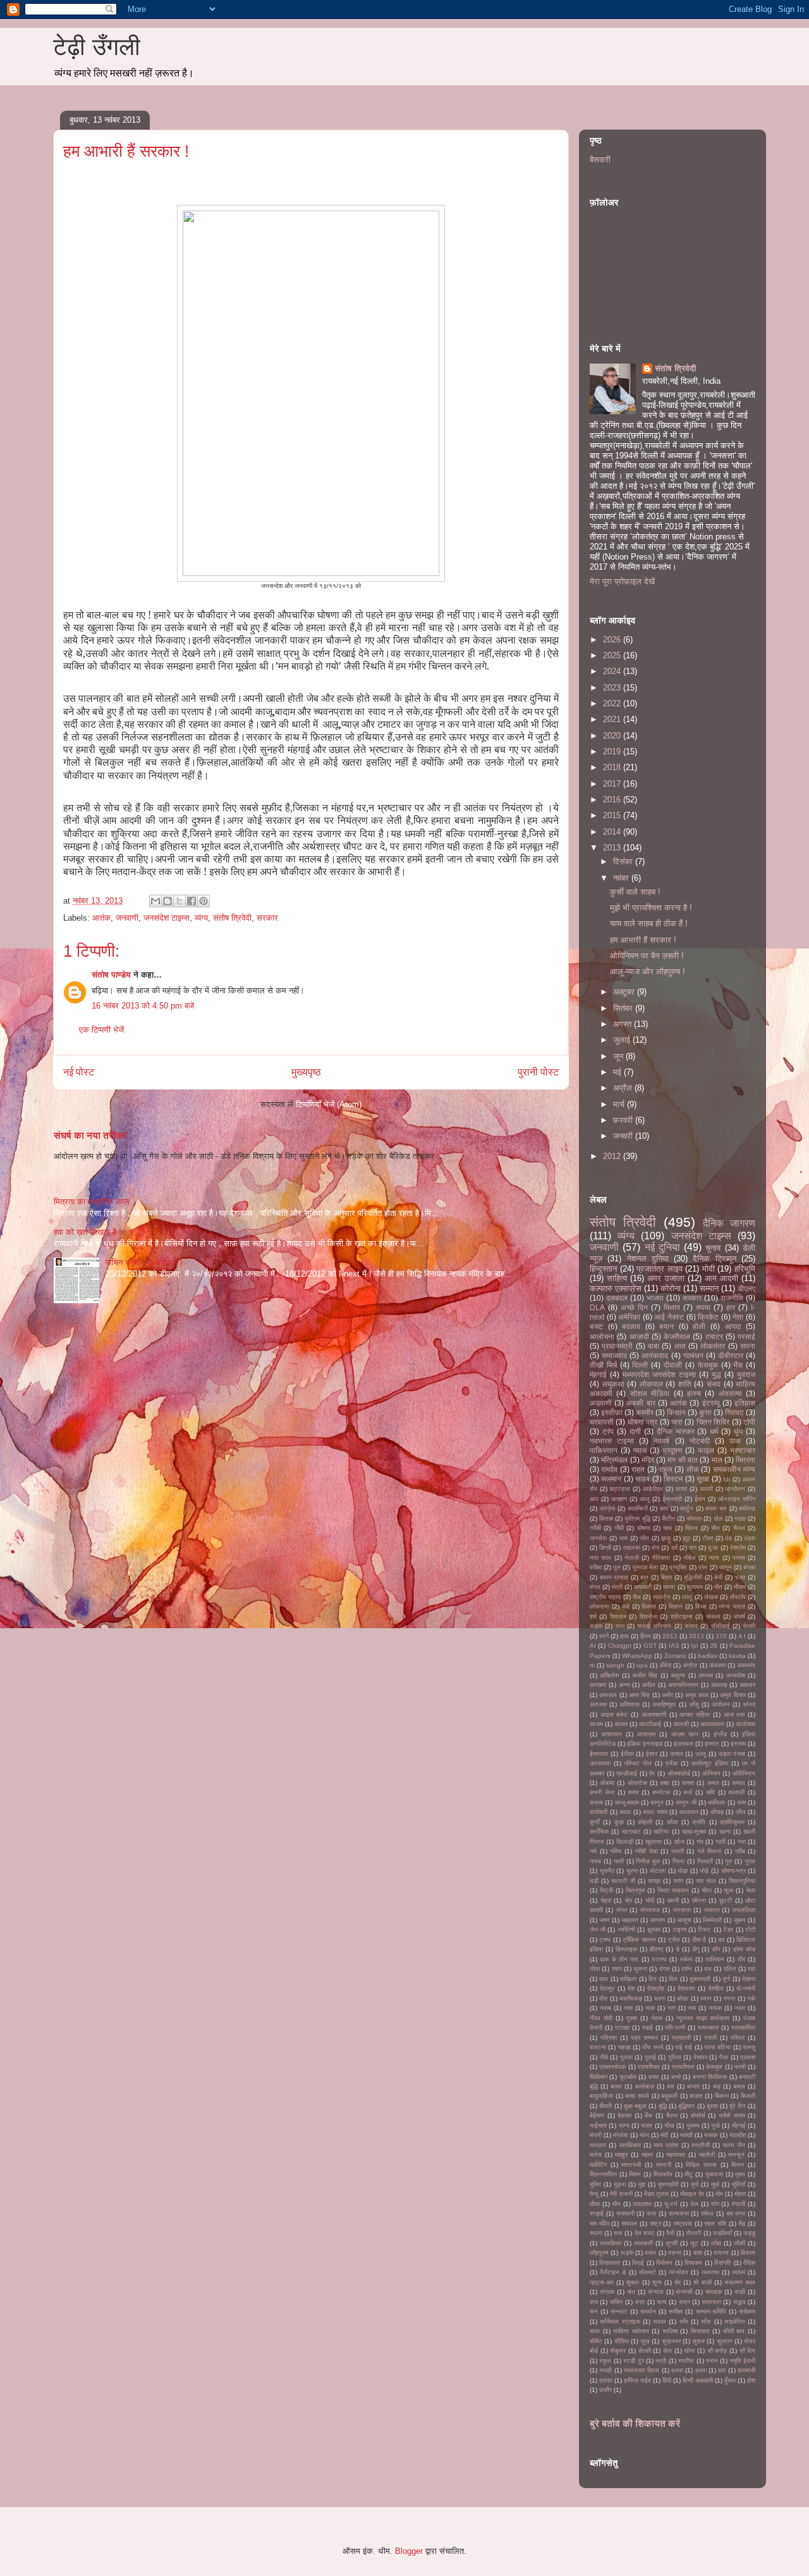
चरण (678, 1881)
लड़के (627, 2253)
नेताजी (632, 1558)
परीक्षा (596, 1567)
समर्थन (648, 2311)
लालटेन (662, 1597)
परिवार (738, 2038)
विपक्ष (701, 1606)
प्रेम (703, 1567)
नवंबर (622, 878)
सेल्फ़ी (645, 2351)
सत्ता (640, 2302)
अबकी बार (641, 1403)
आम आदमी (721, 1278)
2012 (613, 1156)
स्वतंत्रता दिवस (642, 2370)
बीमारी (605, 2106)
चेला (751, 1890)
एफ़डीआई (627, 1773)
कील (741, 1812)
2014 (613, 832)
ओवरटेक (637, 1783)
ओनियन (711, 1773)
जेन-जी (598, 1929)
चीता (707, 1890)
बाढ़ (717, 2086)
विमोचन (664, 2263)
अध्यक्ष (706, 1675)
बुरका (712, 2106)
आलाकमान (712, 1724)
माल (717, 1460)
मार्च (620, 1104)
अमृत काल (697, 1695)
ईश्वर (652, 1754)
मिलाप (672, 1307)
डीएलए (746, 1288)
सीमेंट (596, 2341)
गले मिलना (709, 1851)
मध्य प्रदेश (666, 2145)
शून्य (657, 2282)
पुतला (626, 2057)
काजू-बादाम (627, 1802)
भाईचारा (598, 2125)
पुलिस (675, 2057)
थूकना (640, 1969)
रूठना (596, 2233)
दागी (635, 1431)
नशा (628, 2008)
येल (694, 2204)
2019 (613, 751)
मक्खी (686, 2135)
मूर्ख (715, 2184)
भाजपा (655, 1298)
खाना (725, 1831)
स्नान (712, 2361)
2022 (613, 703)
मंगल (595, 1587)
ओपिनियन (744, 1773)
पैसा (724, 2057)
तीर (741, 1959)
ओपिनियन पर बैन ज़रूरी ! (647, 956)
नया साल (600, 1558)
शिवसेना (648, 1616)
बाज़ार (696, 2096)
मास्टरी (664, 2165)
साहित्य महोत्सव (631, 2331)
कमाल (739, 1783)
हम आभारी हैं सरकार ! (643, 940)
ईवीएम (627, 1754)
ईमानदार (599, 1754)
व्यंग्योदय (678, 2272)
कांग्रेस (608, 1508)
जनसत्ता (682, 1910)
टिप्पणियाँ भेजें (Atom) (329, 1104)
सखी (740, 2292)
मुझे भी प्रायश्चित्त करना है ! (651, 908)
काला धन (716, 1508)
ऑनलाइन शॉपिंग (737, 1499)
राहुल (666, 1469)
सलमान (611, 1479)
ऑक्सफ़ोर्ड (679, 1773)
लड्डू (749, 2233)
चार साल (706, 1881)
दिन (653, 1979)
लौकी (739, 2243)
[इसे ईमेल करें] (155, 901)
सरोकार (747, 2311)
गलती (678, 1851)
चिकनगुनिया (742, 1881)
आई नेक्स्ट (669, 1317)
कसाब (596, 1802)
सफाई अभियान (654, 1626)
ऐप (652, 1773)
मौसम (740, 1587)
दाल (604, 1979)
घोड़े (704, 1871)
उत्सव (677, 1754)
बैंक (648, 2115)
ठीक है (699, 1940)
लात (680, 1346)
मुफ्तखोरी (668, 2184)
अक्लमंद (746, 1665)
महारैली (707, 2155)
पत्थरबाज (708, 2027)
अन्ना (624, 1685)
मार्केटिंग (598, 2165)
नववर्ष (661, 1441)
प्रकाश (748, 2057)
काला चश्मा (655, 1812)
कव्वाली (736, 1792)
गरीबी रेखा (646, 1851)
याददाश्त (642, 2204)
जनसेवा (598, 1538)
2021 (613, 719)
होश (751, 2380)
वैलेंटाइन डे (613, 2272)
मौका (595, 2204)
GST (650, 1646)
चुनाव (713, 1248)
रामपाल (629, 2223)
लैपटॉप (738, 1597)
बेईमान (597, 2115)
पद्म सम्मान (644, 2038)
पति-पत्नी (675, 2027)
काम (741, 1802)
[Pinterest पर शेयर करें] (204, 901)
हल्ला (701, 2370)
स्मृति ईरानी (743, 2361)
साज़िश (670, 2331)
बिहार (666, 1577)
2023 (613, 688)
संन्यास (656, 2292)
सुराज (698, 2341)
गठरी (721, 1842)
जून (619, 1056)
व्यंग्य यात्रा (732, 1606)
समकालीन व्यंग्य (734, 1469)
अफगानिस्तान (683, 1685)
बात (644, 1577)
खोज (679, 1842)
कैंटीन (668, 1518)
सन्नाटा (619, 2311)
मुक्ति (595, 2184)
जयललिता (744, 1910)
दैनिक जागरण (729, 1223)
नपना (729, 1998)
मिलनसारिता (603, 2174)
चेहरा (606, 1900)
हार (731, 1307)
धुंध (738, 1431)
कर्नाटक (661, 1792)
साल (595, 2331)
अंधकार (717, 1665)
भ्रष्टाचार (743, 1450)
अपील (649, 1685)
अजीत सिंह (645, 1675)
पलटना (598, 2047)
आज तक (734, 1714)
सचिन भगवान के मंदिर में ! (144, 1262)
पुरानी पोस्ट (538, 1072)
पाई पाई (684, 2047)
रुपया (703, 1307)
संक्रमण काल (740, 2282)
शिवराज (618, 1616)
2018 (613, 767)
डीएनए (656, 1949)
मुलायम (695, 1587)
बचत (654, 2077)
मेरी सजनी (621, 2194)
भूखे (715, 2125)
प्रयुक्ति (678, 1567)
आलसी (681, 1724)
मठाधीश (738, 2135)
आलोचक (745, 1724)
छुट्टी (726, 1900)
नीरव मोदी (601, 2018)
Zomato (675, 1656)
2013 (613, 848)
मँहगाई (739, 2125)
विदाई (638, 2263)
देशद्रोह (656, 1988)
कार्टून (687, 1508)
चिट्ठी (606, 1890)
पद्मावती (681, 2038)
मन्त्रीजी (701, 2145)
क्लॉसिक (599, 1831)
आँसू (694, 1704)
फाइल (706, 1450)
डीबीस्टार (731, 1355)
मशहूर (621, 2155)
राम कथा (736, 2213)
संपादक (714, 2292)
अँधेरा (665, 1665)
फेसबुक (708, 1365)
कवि (710, 1792)
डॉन (716, 1949)
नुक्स (631, 2018)
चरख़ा (654, 1881)
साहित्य (617, 1278)
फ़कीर (605, 2390)
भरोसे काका (732, 2115)
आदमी (706, 1489)
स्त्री (661, 2361)
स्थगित (686, 2361)
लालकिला (611, 2243)
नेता (738, 1317)
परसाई (746, 1336)
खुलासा (654, 1842)
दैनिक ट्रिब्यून (714, 1259)
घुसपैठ (607, 1871)
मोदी (709, 1269)
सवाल (660, 2321)
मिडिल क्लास (701, 2165)
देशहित (716, 1988)
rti (592, 1665)
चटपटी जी (623, 1881)
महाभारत (676, 2155)
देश (631, 1988)
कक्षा (665, 1783)
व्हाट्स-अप (602, 2282)
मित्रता (745, 1460)
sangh (615, 1665)
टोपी (749, 1422)
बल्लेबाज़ (645, 2086)
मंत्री (617, 1587)
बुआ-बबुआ (635, 2106)
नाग (672, 2008)
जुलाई (623, 1040)
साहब (642, 1479)
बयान (666, 1326)
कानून (657, 1802)
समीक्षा (676, 2311)
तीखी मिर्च (603, 1365)
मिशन (635, 2174)
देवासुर (607, 1988)
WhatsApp (637, 1656)
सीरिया (622, 2341)
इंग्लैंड (720, 1734)
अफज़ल (608, 1695)
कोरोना (671, 1288)
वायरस (721, 2253)
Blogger (409, 2551)
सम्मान (709, 1288)
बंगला (749, 1567)
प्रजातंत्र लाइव (660, 1269)
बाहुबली (669, 2096)
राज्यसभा (679, 2213)
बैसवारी (600, 160)
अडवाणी (601, 1403)
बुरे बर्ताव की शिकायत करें (635, 2423)
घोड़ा (683, 1871)
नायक (715, 2008)
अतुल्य (678, 1675)
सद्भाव (739, 2302)
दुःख (713, 1548)
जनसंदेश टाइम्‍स (167, 918)
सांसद (691, 1626)
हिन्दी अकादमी (698, 2380)
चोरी (650, 1900)
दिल (673, 1979)
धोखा (683, 1998)
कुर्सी (595, 1822)
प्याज (640, 1450)
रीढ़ (742, 2223)
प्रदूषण (672, 1450)
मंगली (596, 2135)
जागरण (657, 1920)
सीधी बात (734, 2331)
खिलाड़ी (625, 1842)
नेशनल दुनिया (648, 1259)
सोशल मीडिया (650, 1393)
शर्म (593, 1616)
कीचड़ (717, 1812)
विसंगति (723, 2263)
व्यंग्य (626, 1236)
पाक (735, 1441)
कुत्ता (705, 1412)
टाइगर (679, 1929)
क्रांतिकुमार (732, 1822)
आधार (621, 1724)
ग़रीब (740, 1851)
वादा (698, 2253)
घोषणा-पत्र (733, 1871)
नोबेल (690, 1558)
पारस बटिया (717, 2047)
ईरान (700, 1499)
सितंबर (624, 1008)
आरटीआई (650, 1724)
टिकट (704, 1929)
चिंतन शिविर (713, 1422)
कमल (713, 1783)
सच (594, 2302)
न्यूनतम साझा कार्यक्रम (703, 2018)
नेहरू (657, 2018)
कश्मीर (645, 1412)
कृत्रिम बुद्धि (637, 1518)
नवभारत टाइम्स (612, 1441)
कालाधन (689, 1812)
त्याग (617, 1969)
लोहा (716, 2243)
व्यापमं (739, 2272)
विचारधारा (610, 2263)
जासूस (684, 1920)
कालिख (747, 1508)
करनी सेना (602, 1792)
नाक (650, 2008)
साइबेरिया (735, 2321)
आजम (596, 1724)
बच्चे (676, 2077)
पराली (710, 2038)
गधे (593, 1851)
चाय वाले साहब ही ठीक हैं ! (649, 923)
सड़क (596, 1626)
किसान (676, 1412)
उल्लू (701, 1754)
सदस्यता (711, 2302)
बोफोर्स (698, 2115)
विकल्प (748, 2253)
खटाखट (631, 1831)
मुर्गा (695, 2184)
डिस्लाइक (626, 1949)
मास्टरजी (631, 2165)
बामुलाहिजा (601, 2096)
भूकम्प (693, 2125)
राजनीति (732, 1298)
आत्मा (681, 1489)
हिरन (646, 1636)
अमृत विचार (733, 1695)
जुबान (739, 1920)
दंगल (665, 1969)
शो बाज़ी (702, 2282)
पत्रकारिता (743, 2027)
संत (631, 2292)
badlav (708, 1656)
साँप (684, 2321)
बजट (596, 1326)
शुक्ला (633, 2282)
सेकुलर (618, 2351)
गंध (700, 1842)
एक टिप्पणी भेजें (101, 1030)
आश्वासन (611, 1734)
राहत (638, 1469)
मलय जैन (734, 2145)
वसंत (650, 2253)
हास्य (694, 1393)
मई (618, 1072)
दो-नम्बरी (746, 1988)
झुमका (654, 1929)
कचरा (688, 1783)
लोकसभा (599, 1606)
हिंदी (667, 2380)
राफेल (707, 2213)
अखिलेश (609, 1675)
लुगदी (672, 2243)
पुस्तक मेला (645, 1567)
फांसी (740, 2067)
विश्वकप (693, 2263)
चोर (628, 1900)
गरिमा (616, 1851)
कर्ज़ (688, 1792)
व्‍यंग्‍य (201, 918)
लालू (687, 1597)
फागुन (726, 1567)
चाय (667, 1528)
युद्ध (716, 1374)
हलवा (677, 2370)
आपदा (733, 1326)
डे (678, 1949)
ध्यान (706, 1998)
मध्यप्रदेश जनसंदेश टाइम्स (659, 1374)
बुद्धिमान (686, 2106)
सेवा (667, 2351)
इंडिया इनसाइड (644, 1744)
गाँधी (619, 1528)
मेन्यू (594, 2194)
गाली (619, 1861)
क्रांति (699, 1822)
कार (664, 1508)
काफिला (716, 1802)
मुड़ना (620, 2184)
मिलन (738, 2165)
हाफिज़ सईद (637, 2380)
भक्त (740, 1577)
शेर (678, 2282)
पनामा (739, 1558)
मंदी (664, 2135)
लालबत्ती (643, 2243)
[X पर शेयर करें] (179, 901)
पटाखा (622, 2027)
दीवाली (673, 1365)
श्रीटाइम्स (682, 1616)
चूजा (728, 1890)
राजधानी (625, 2213)
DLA (597, 1307)
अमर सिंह (639, 1695)
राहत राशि (715, 2223)
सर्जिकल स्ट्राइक (620, 2321)
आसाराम (646, 1734)
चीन (715, 1528)
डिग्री (605, 1548)
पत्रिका (609, 2038)
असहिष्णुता (664, 1704)
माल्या (669, 1587)
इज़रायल (684, 1744)
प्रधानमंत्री (617, 1346)
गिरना (678, 1861)
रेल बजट (645, 2233)
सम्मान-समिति (711, 2311)
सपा (620, 1626)
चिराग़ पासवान (673, 1890)
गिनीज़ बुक (648, 1861)
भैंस (738, 1365)
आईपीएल (653, 1489)
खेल (718, 1518)
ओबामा (607, 1783)
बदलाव (631, 1326)
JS (714, 1646)
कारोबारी (599, 1812)
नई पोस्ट (79, 1072)
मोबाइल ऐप (692, 2194)
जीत (644, 1538)
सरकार (267, 918)
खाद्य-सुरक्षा (694, 1831)
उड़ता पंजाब (732, 1754)
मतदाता (598, 2145)
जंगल (622, 1910)
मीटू (689, 2174)
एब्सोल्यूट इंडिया (710, 1763)
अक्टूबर (625, 992)
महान (647, 2155)
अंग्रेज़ (690, 1665)
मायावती (643, 1587)
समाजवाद (614, 1355)
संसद (714, 1384)
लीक (693, 1469)
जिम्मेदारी (712, 1920)
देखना (749, 1979)
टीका (708, 1538)
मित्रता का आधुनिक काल (92, 1202)
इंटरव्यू (711, 1403)
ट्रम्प (605, 1940)
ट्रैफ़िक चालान (639, 1940)
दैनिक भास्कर (676, 1431)
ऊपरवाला (600, 1763)
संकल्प (713, 1616)
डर (721, 1940)
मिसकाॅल (663, 2174)
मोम (719, 2194)
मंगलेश (620, 2135)
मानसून (736, 2155)
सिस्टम (673, 1479)
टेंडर (728, 1929)
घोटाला (658, 1871)
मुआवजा (714, 2174)
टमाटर (714, 1336)
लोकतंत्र (713, 1346)
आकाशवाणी (654, 1714)
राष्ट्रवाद (683, 2223)
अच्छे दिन (634, 1307)
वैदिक (749, 2263)
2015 (613, 815)
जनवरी (624, 1136)
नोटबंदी (700, 1441)
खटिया (661, 1831)
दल (708, 1969)
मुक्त (740, 2174)
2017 (613, 784)
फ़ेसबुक (714, 2067)
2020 (613, 736)
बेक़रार (624, 2115)
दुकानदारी (700, 1979)
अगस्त (623, 1024)
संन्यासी (684, 2292)
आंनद (749, 1704)
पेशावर (700, 2057)
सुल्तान (725, 2341)
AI (593, 1646)
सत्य (662, 2302)
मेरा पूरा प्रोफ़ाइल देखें (622, 581)
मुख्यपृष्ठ (306, 1072)
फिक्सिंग (599, 2077)
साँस (706, 2321)
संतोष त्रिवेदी (232, 918)
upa (642, 1665)
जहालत (630, 1920)
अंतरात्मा (730, 1393)
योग (715, 2204)
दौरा (603, 1998)
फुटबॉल (628, 2077)
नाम (692, 2008)
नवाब (605, 2008)
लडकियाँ (722, 2233)
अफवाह (719, 1685)
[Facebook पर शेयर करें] (192, 901)
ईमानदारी (672, 1499)
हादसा (606, 2380)
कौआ (672, 1822)
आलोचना (602, 1336)
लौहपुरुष (599, 2253)
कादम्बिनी (638, 1508)
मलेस (596, 2155)
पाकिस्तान (604, 1450)
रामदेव (609, 1469)
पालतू (749, 2047)
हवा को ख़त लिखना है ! (88, 1232)
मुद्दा (642, 2184)
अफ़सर (747, 1685)
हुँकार (730, 2380)
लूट (694, 2243)
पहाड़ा (624, 2047)
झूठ (686, 1538)
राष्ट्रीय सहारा (605, 1597)
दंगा (655, 1548)
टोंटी (750, 1929)
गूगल (750, 1861)
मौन (617, 2204)
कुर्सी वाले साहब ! (635, 892)
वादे (626, 1606)
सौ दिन (748, 2351)
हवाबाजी (746, 2370)
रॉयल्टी (693, 2233)
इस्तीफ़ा (612, 1412)
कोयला (694, 1518)
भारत (647, 2125)
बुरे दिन (737, 2106)
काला (625, 1812)
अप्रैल (624, 1088)
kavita (737, 1656)
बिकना (722, 2096)
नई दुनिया (662, 1247)
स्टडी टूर (633, 2361)
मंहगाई (598, 1374)
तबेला (686, 1959)
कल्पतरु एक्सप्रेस (616, 1288)
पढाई (648, 2027)
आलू (645, 1499)
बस (671, 2086)
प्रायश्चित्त (683, 2067)
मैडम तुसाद (656, 2194)
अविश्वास (630, 1704)
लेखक (711, 1597)
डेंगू (696, 1949)
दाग (693, 1548)
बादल (739, 2086)
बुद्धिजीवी (693, 1577)
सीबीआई (721, 1626)
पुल (617, 1567)
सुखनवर (671, 2341)
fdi (727, 1479)
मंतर (644, 2135)
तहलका (632, 1548)
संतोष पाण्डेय (111, 975)
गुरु (728, 1861)
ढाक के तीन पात (619, 1959)
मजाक (711, 2135)
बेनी (718, 1577)
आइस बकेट (614, 1714)
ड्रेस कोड (744, 1949)
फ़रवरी (624, 1120)
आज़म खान (685, 1734)
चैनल (739, 1528)
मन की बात (683, 1460)
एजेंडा (672, 1763)
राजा (651, 2213)
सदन (684, 2302)
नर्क (751, 1998)
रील (637, 1597)
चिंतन (691, 1528)
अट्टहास (620, 1489)
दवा (751, 1969)
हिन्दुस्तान (603, 1269)
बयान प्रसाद (614, 1577)
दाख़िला (628, 1979)
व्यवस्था (710, 2272)
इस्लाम (738, 1744)
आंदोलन (721, 1704)
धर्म (714, 1431)
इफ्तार (712, 1744)
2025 (613, 655)
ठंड (728, 1538)
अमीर (667, 1695)
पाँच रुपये (653, 2047)
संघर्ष (739, 1616)
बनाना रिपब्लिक (710, 2077)
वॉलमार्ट (648, 2272)
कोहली (645, 1822)
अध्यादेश (736, 1675)
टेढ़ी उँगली (97, 47)
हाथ (624, 1636)
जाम (623, 1538)
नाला (740, 2008)
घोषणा (644, 1528)
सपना (748, 1346)
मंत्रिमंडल (614, 1460)
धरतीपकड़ (631, 1998)
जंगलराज (650, 1910)
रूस (618, 2233)
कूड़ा (619, 1822)
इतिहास (745, 1403)
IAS (674, 1646)
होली (699, 1326)
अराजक (598, 1704)
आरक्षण (619, 1499)
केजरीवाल (677, 1336)
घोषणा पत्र (642, 1422)
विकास (649, 1606)
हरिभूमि (745, 1269)
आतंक (101, 918)
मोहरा (740, 2194)
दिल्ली (640, 1365)
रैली (670, 2233)
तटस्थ (659, 1959)
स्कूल (605, 2361)
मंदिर (648, 1460)
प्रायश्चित (649, 2067)
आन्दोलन (735, 1489)
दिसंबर (624, 862)
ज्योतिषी (626, 1929)
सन (594, 2311)
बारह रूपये (637, 2096)
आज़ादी (639, 1336)
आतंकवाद (655, 1355)
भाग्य (624, 2125)
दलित (730, 1969)
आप (594, 1499)
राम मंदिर (599, 2223)
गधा (742, 1842)
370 (721, 1636)
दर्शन (687, 1969)
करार (633, 1792)
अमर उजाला (666, 1278)
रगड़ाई (597, 2213)
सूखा (703, 1479)
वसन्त (675, 2253)
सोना (689, 2351)
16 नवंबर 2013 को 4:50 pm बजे (143, 1006)
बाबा (654, 1346)
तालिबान (715, 1959)
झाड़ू (666, 1538)
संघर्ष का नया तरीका (90, 1135)
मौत (718, 1587)
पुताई (650, 2057)
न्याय (714, 1558)
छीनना (699, 1900)
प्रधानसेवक (612, 2067)
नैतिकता (661, 1558)
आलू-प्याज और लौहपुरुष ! (648, 972)
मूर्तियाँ (739, 2184)
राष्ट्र (655, 2223)
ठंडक (750, 1538)
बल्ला (616, 2086)
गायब (595, 1861)
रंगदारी (738, 2204)
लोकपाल (651, 1384)
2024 (613, 671)
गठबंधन (693, 1355)
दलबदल (617, 1298)
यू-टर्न (671, 2204)
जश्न (605, 1920)
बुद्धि (663, 2106)
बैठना (672, 2115)
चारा (677, 1422)
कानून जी (686, 1802)
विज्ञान (676, 1606)
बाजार (693, 2086)
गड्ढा (740, 1518)
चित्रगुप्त (636, 1890)
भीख (669, 2125)
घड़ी (594, 1881)
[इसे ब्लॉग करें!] (167, 901)
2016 (613, 800)
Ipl (694, 1646)
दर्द (674, 1548)
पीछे (604, 2057)
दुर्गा (726, 1979)
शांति (685, 1384)
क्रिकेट (708, 1317)
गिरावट (734, 1412)
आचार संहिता (695, 1714)
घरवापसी (602, 1422)
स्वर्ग (604, 1636)
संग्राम (607, 2292)
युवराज (746, 1374)
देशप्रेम (738, 1548)
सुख (645, 2341)
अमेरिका (629, 1317)
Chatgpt (620, 1646)
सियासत (700, 2331)
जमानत (712, 1910)
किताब (606, 1518)
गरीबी (595, 1528)
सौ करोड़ (717, 2351)
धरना (660, 1998)
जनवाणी (127, 918)
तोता (595, 1969)
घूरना (632, 1871)
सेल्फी (749, 1626)
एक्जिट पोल (638, 1763)
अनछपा (598, 1685)
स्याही (605, 2370)
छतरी (673, 1900)
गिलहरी (705, 1861)
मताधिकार (630, 2145)
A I (742, 1636)
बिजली (748, 2096)
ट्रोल (674, 1940)
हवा (722, 2370)
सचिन (617, 2302)
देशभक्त (686, 1988)
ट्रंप (608, 1431)
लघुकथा (613, 1384)
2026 (613, 640)
